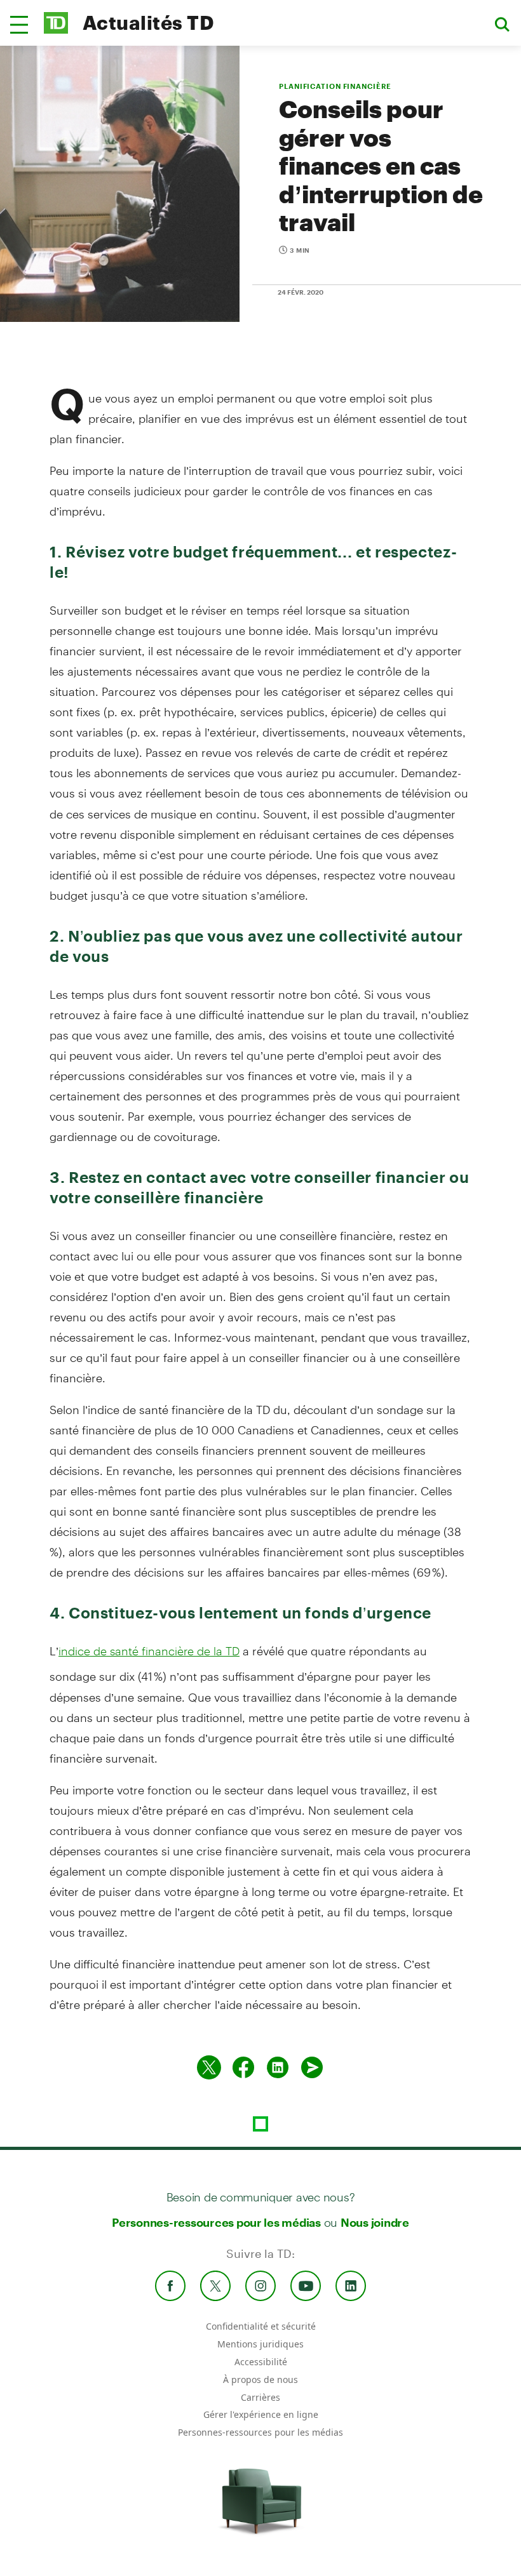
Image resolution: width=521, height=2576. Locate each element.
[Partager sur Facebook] (243, 2067)
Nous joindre (375, 2222)
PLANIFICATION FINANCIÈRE (335, 86)
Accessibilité (261, 2362)
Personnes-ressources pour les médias (216, 2222)
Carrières (260, 2397)
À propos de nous (260, 2379)
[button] (19, 25)
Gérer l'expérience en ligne (261, 2414)
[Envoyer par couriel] (312, 2067)
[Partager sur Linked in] (278, 2067)
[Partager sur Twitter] (209, 2067)
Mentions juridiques (260, 2344)
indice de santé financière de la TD (149, 1651)
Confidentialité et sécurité (261, 2326)
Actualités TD (148, 23)
